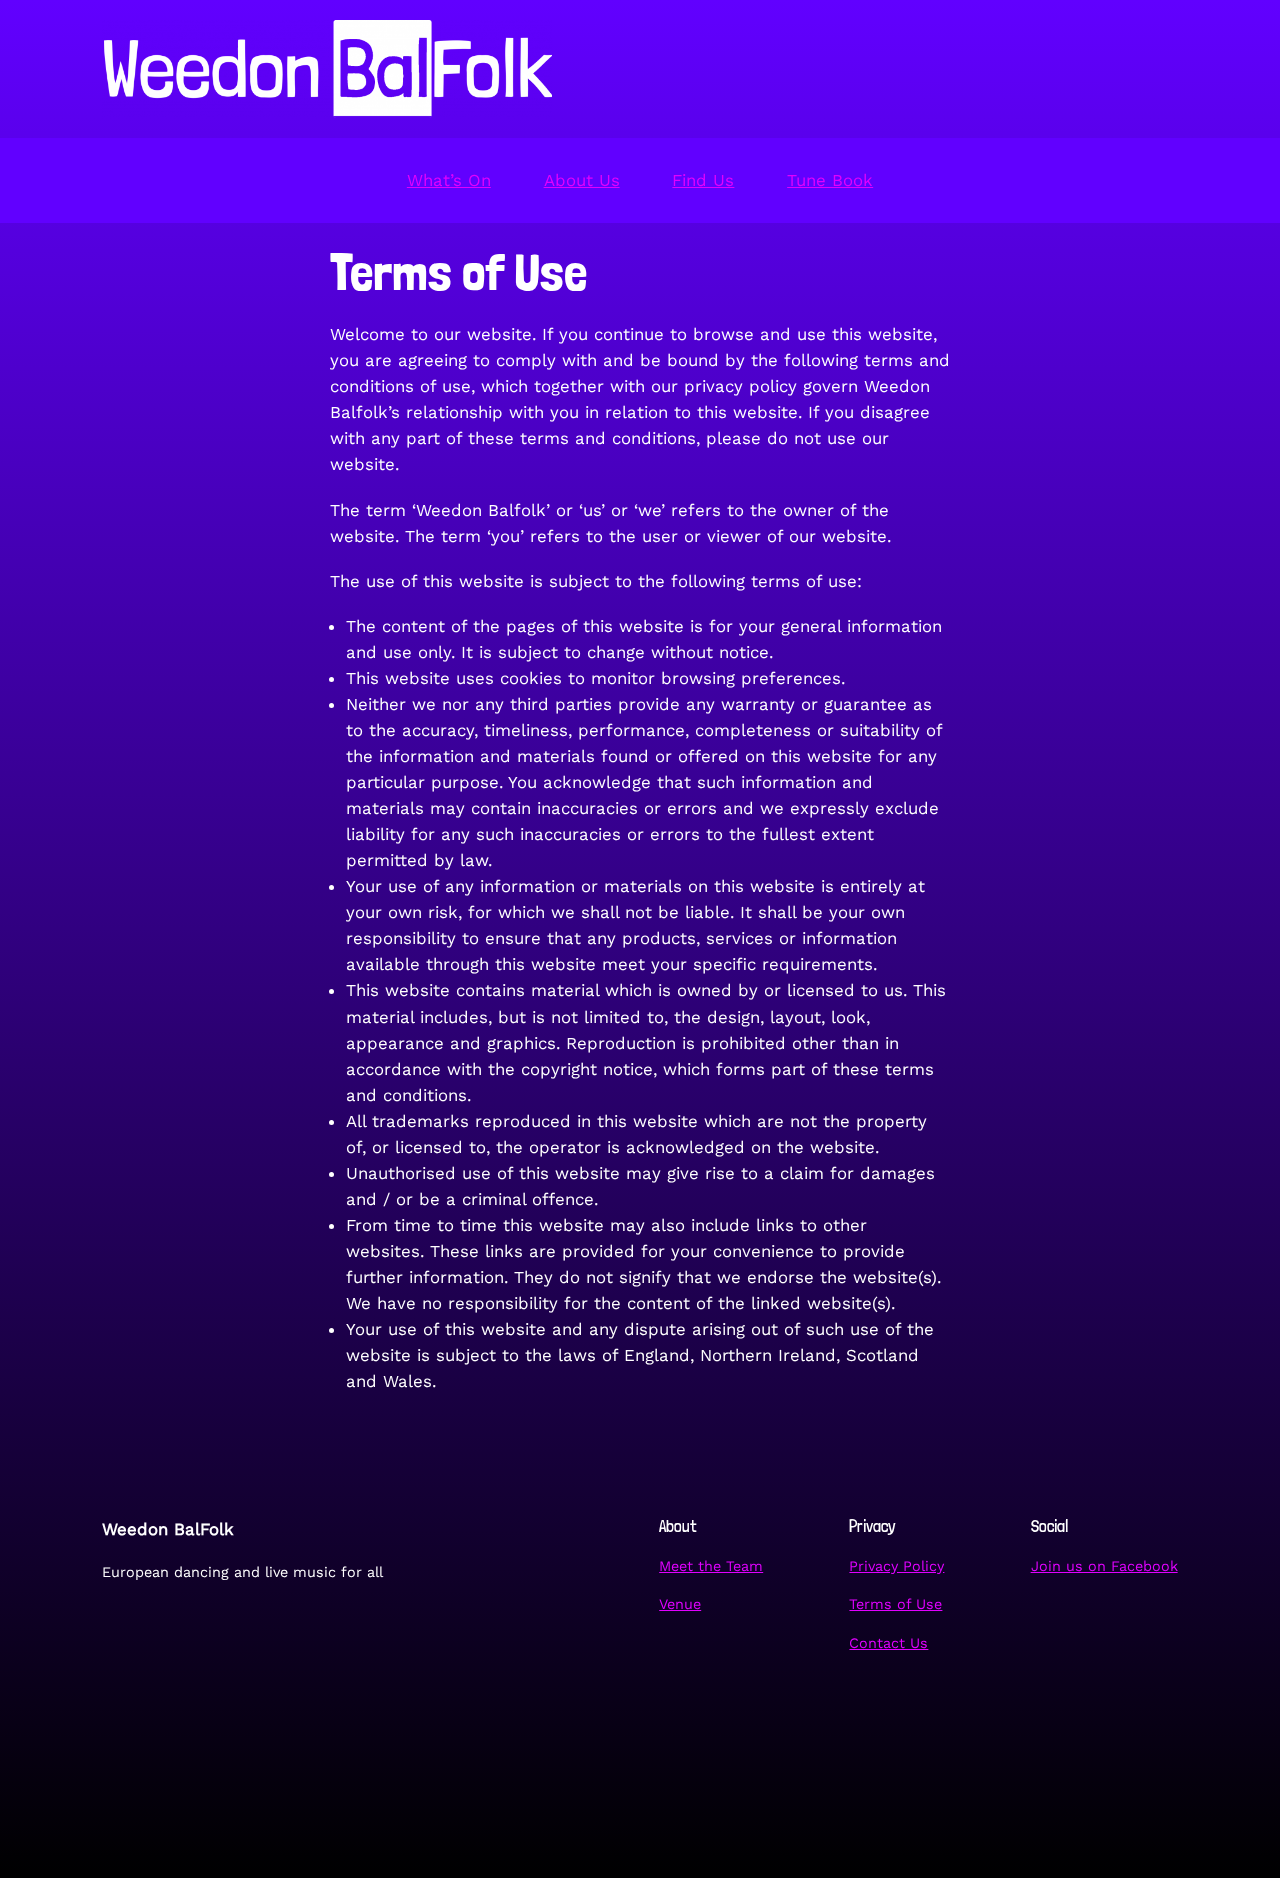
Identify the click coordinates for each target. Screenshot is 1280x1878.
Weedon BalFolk (168, 1529)
